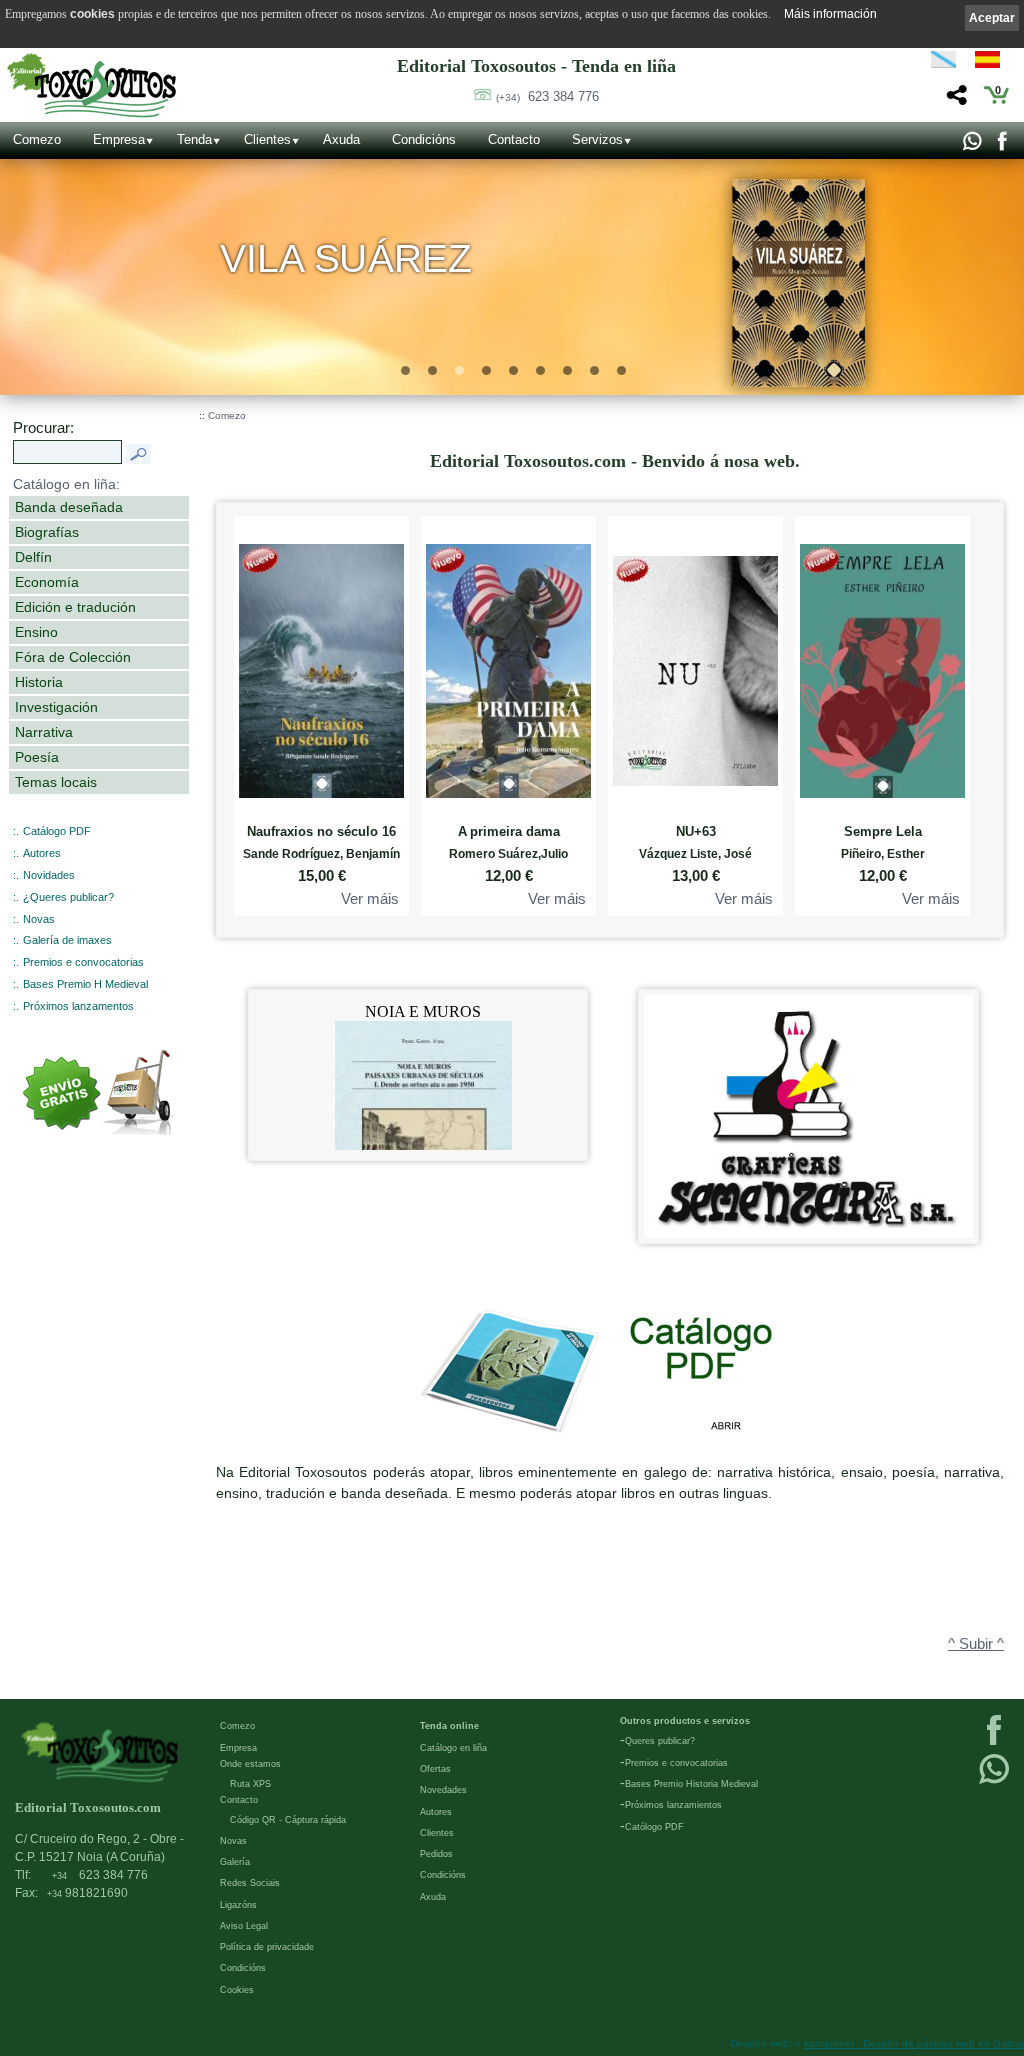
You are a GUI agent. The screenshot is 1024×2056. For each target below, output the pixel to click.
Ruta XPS (250, 1784)
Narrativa (44, 732)
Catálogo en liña (453, 1748)
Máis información (830, 14)
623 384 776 (547, 96)
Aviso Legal (244, 1926)
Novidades (49, 875)
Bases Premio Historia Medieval (691, 1784)
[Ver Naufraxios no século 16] (321, 666)
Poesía (37, 757)
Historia (39, 682)
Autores (42, 853)
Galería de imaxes (67, 940)
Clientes (267, 139)
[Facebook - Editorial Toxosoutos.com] (1001, 146)
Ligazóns (238, 1905)
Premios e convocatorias (83, 962)
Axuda (341, 139)
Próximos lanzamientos (673, 1805)
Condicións (424, 139)
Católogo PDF (654, 1827)
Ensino (36, 632)
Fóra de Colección (73, 657)
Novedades (443, 1790)
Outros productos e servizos (685, 1721)
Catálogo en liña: (66, 484)
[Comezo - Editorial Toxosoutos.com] (91, 85)
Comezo (37, 139)
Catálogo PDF (57, 831)
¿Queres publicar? (68, 897)
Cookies (237, 1990)
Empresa (119, 139)
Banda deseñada (69, 507)
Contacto (514, 139)
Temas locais (56, 782)
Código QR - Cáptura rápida (288, 1820)
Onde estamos (250, 1764)
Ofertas (435, 1769)
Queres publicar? (660, 1741)
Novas (39, 919)
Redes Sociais (250, 1883)
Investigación (56, 707)
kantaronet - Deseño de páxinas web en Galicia (914, 2043)
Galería (235, 1862)
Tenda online (449, 1726)
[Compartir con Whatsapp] (971, 146)
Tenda (194, 139)
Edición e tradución (75, 607)
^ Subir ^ (976, 1644)
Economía (47, 582)
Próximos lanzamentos (78, 1006)
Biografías (47, 532)
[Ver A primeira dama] (508, 666)
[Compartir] (954, 100)
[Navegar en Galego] (943, 63)
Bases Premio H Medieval (85, 984)
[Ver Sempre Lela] (882, 666)
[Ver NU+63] (695, 666)
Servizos (597, 139)
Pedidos (436, 1854)
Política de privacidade (267, 1947)
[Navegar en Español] (993, 63)
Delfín (33, 557)
